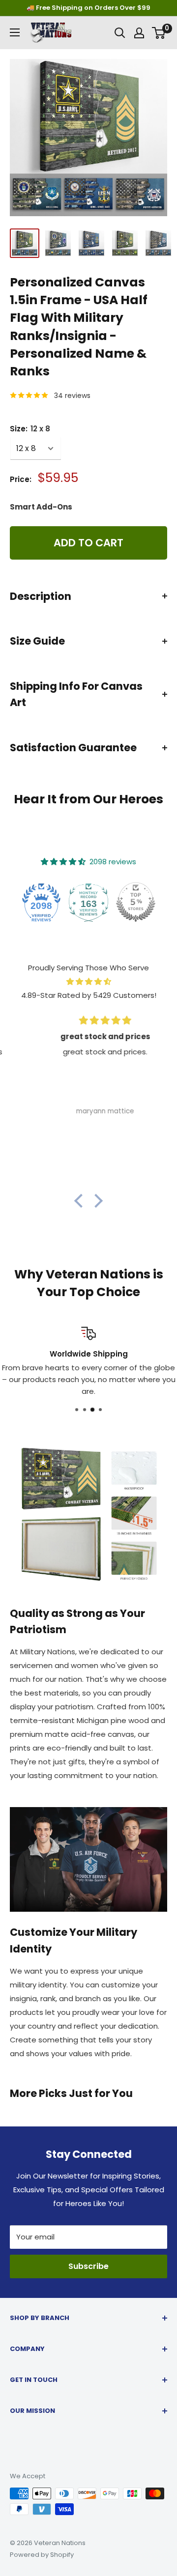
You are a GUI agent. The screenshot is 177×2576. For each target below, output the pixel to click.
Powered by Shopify (42, 2555)
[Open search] (120, 33)
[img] (88, 982)
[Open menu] (15, 32)
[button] (81, 1201)
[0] (159, 33)
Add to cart (88, 543)
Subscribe (88, 2266)
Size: (30, 429)
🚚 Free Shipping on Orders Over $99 (88, 8)
